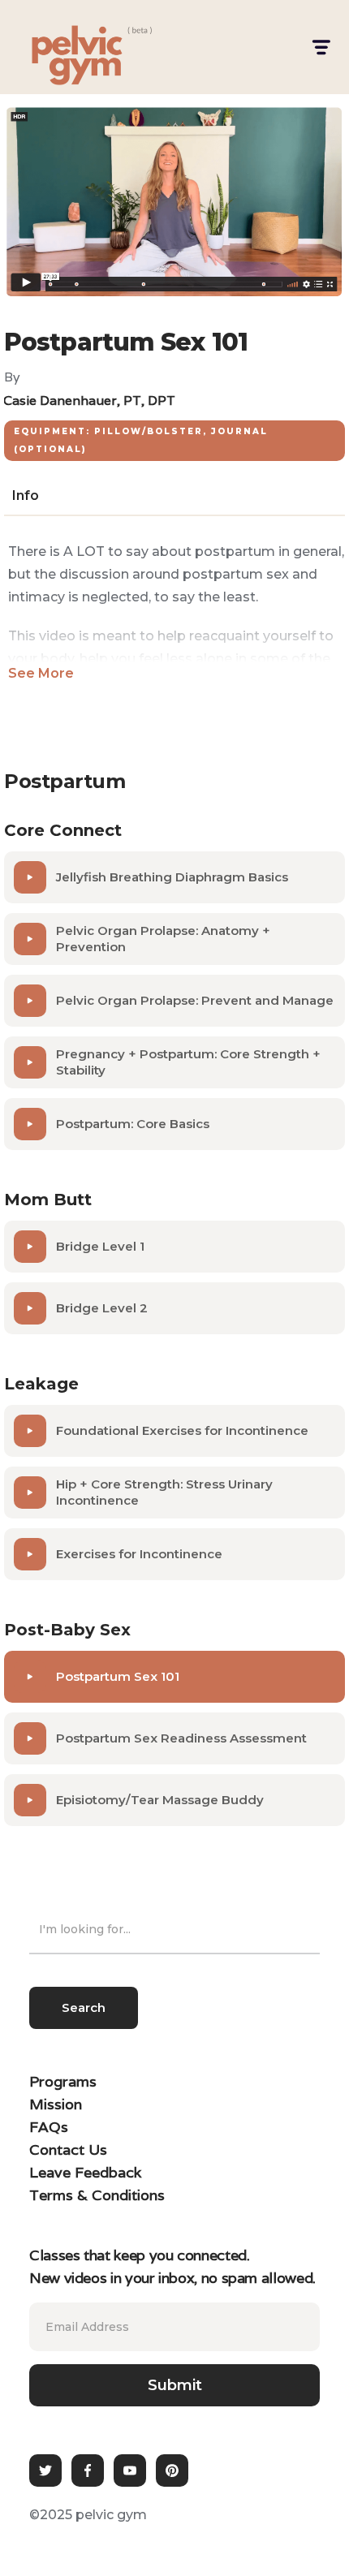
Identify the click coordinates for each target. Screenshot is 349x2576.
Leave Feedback (85, 2172)
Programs (63, 2081)
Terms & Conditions (97, 2195)
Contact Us (68, 2150)
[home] (62, 47)
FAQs (49, 2127)
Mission (56, 2104)
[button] (320, 47)
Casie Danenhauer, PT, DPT (89, 401)
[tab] (26, 496)
